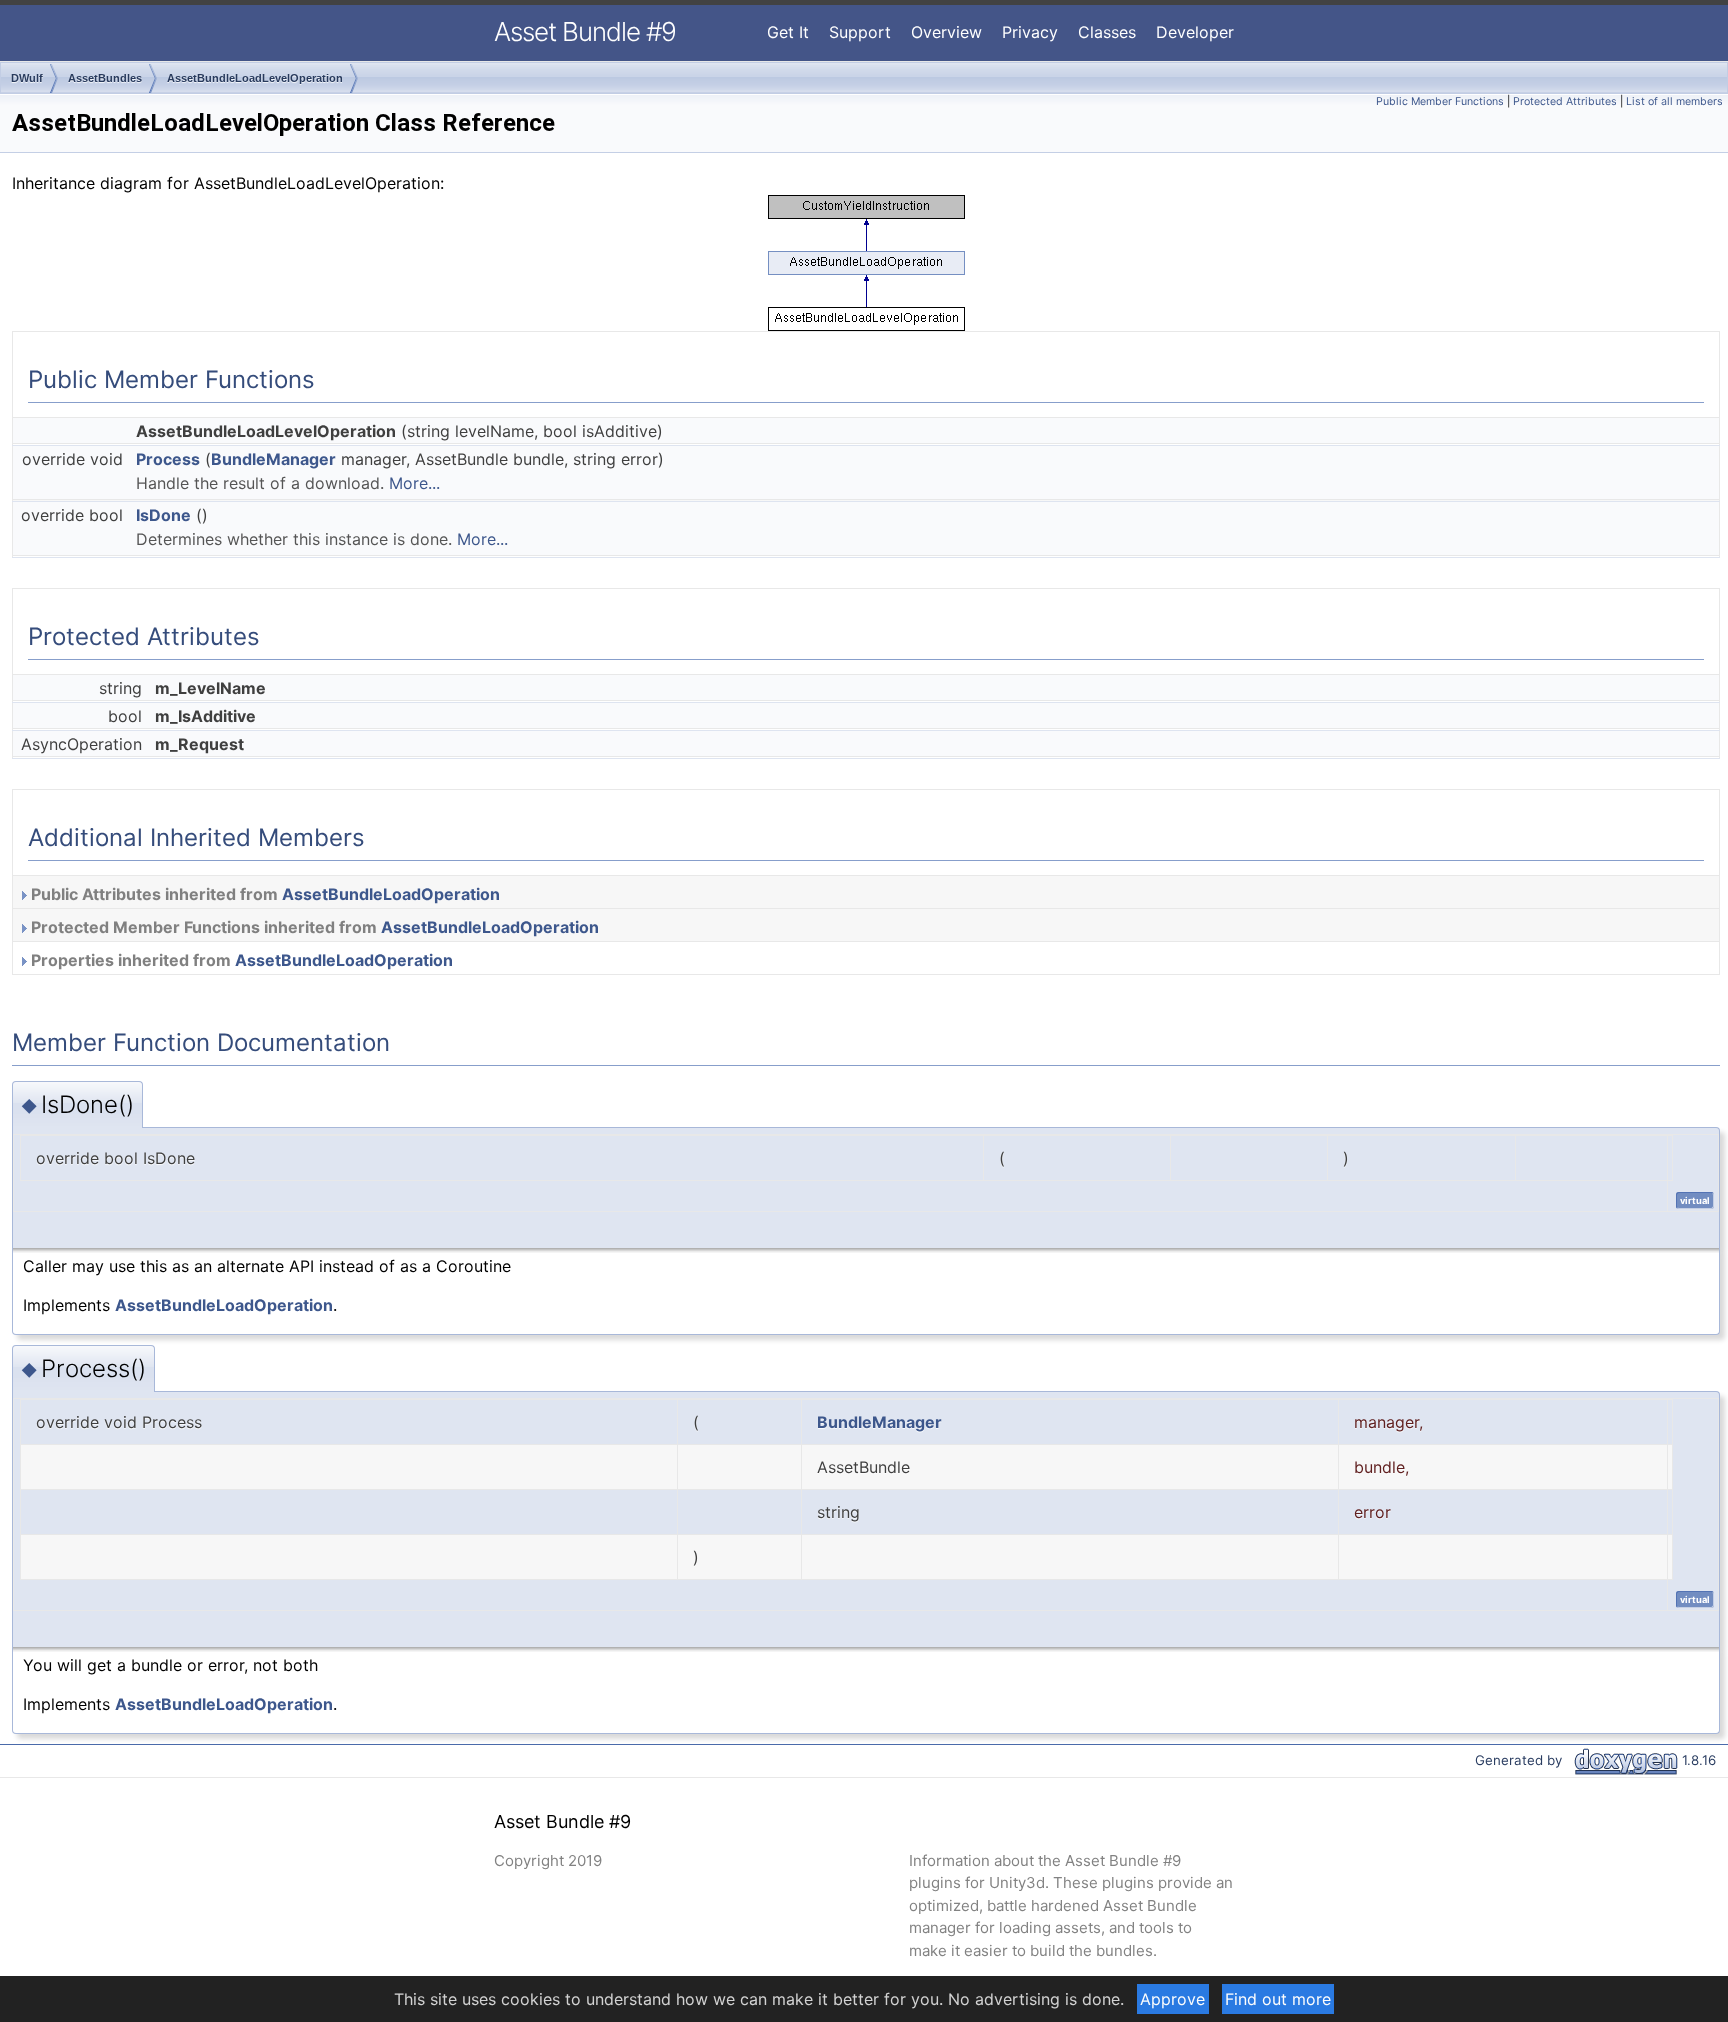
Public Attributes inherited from (263, 894)
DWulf (27, 78)
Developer (1195, 32)
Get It (788, 32)
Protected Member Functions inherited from (313, 927)
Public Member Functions (1440, 101)
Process (168, 459)
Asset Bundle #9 (585, 31)
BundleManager (273, 459)
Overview (946, 32)
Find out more (1278, 1999)
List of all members (1674, 101)
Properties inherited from (240, 960)
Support (860, 32)
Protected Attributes (1565, 101)
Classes (1107, 32)
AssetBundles (105, 78)
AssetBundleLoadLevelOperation (255, 78)
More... (414, 483)
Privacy (1030, 32)
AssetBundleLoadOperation (391, 894)
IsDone (163, 515)
